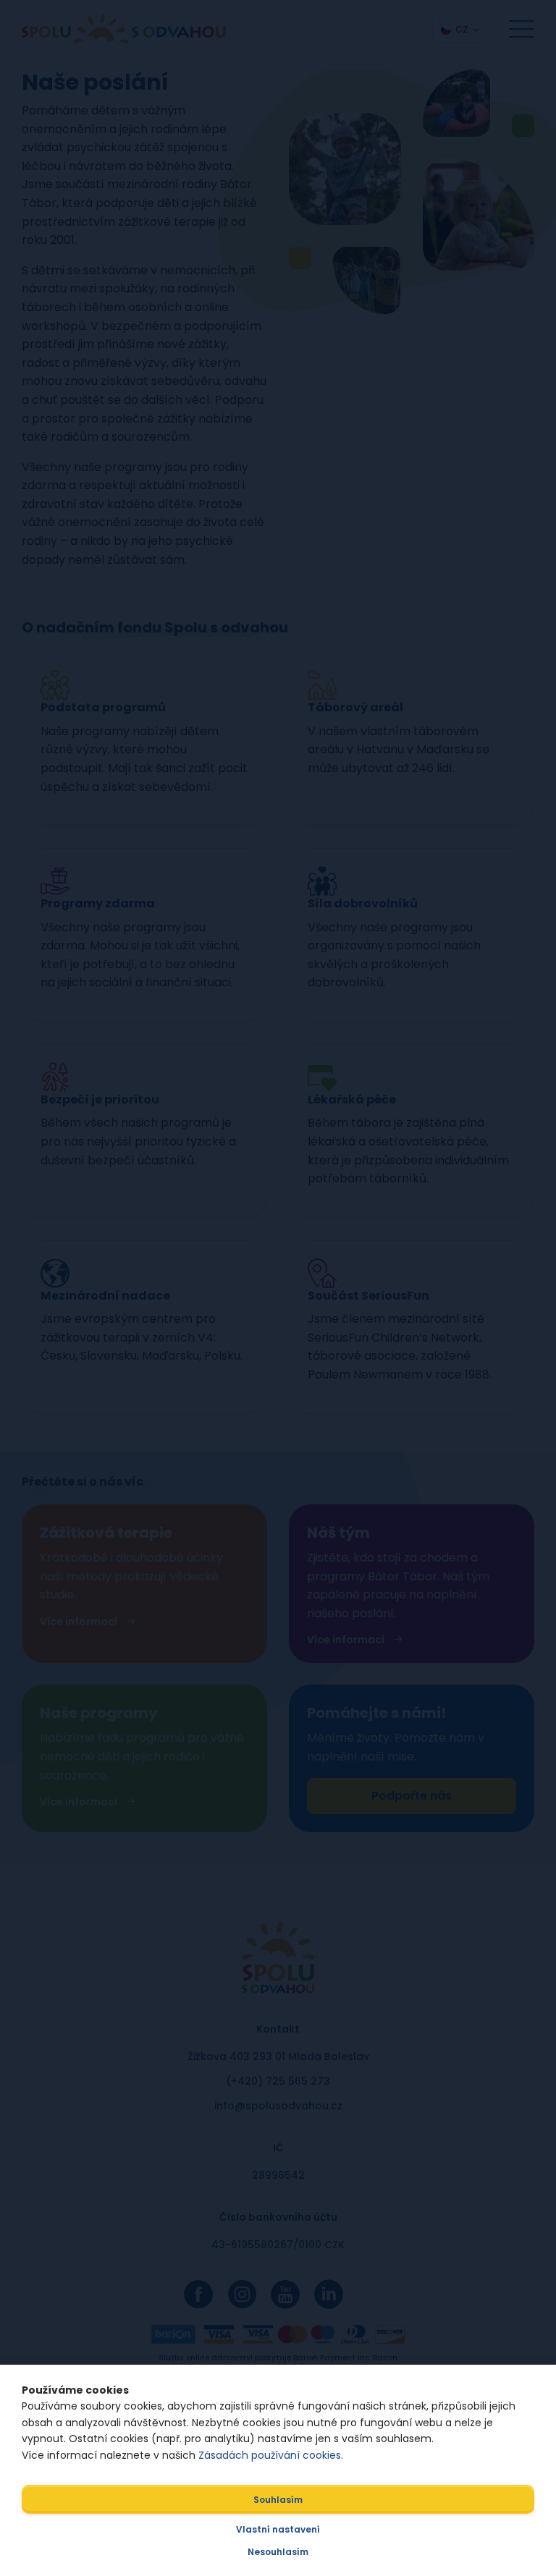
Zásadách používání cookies (270, 2455)
